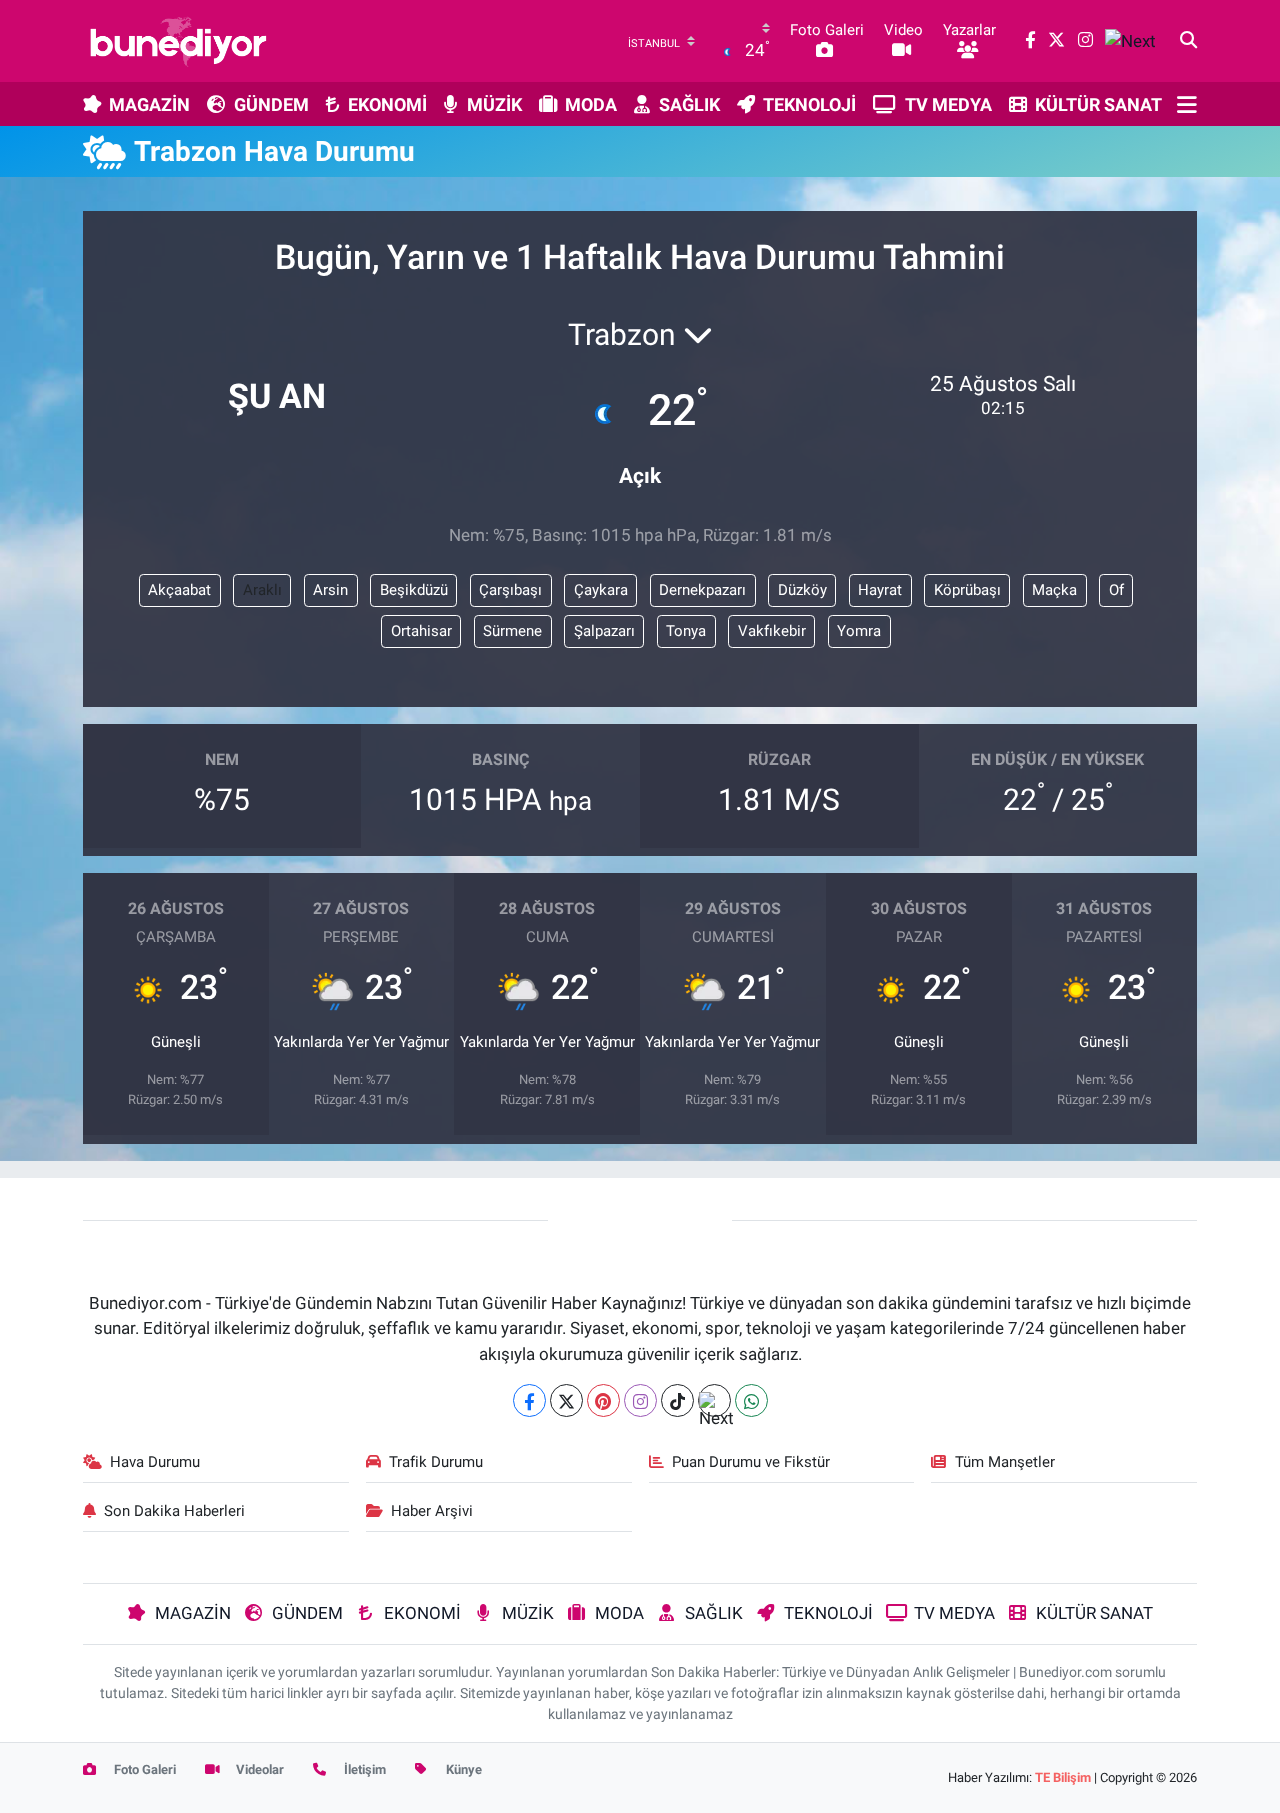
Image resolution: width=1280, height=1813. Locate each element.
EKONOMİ (387, 104)
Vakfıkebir (772, 631)
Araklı (262, 590)
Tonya (686, 631)
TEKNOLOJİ (809, 104)
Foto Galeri (143, 1769)
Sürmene (512, 631)
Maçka (1054, 590)
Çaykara (601, 590)
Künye (462, 1769)
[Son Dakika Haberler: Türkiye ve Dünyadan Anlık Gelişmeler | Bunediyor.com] (178, 41)
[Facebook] (529, 1400)
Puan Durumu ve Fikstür (751, 1462)
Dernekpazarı (702, 590)
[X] (566, 1400)
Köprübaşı (967, 590)
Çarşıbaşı (510, 590)
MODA (591, 104)
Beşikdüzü (414, 590)
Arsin (330, 590)
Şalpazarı (604, 631)
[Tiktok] (677, 1400)
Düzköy (802, 590)
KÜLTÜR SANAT (1098, 104)
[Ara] (1188, 41)
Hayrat (880, 590)
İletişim (363, 1769)
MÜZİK (494, 104)
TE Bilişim (1063, 1777)
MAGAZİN (149, 104)
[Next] (714, 1400)
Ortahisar (421, 631)
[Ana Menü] (1187, 104)
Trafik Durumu (436, 1462)
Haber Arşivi (432, 1511)
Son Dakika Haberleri (174, 1511)
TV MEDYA (948, 104)
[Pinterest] (603, 1400)
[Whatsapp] (751, 1400)
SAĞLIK (689, 104)
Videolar (258, 1769)
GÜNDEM (271, 104)
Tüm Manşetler (1005, 1462)
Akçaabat (179, 590)
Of (1116, 590)
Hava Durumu (155, 1462)
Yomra (859, 631)
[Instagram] (640, 1400)
